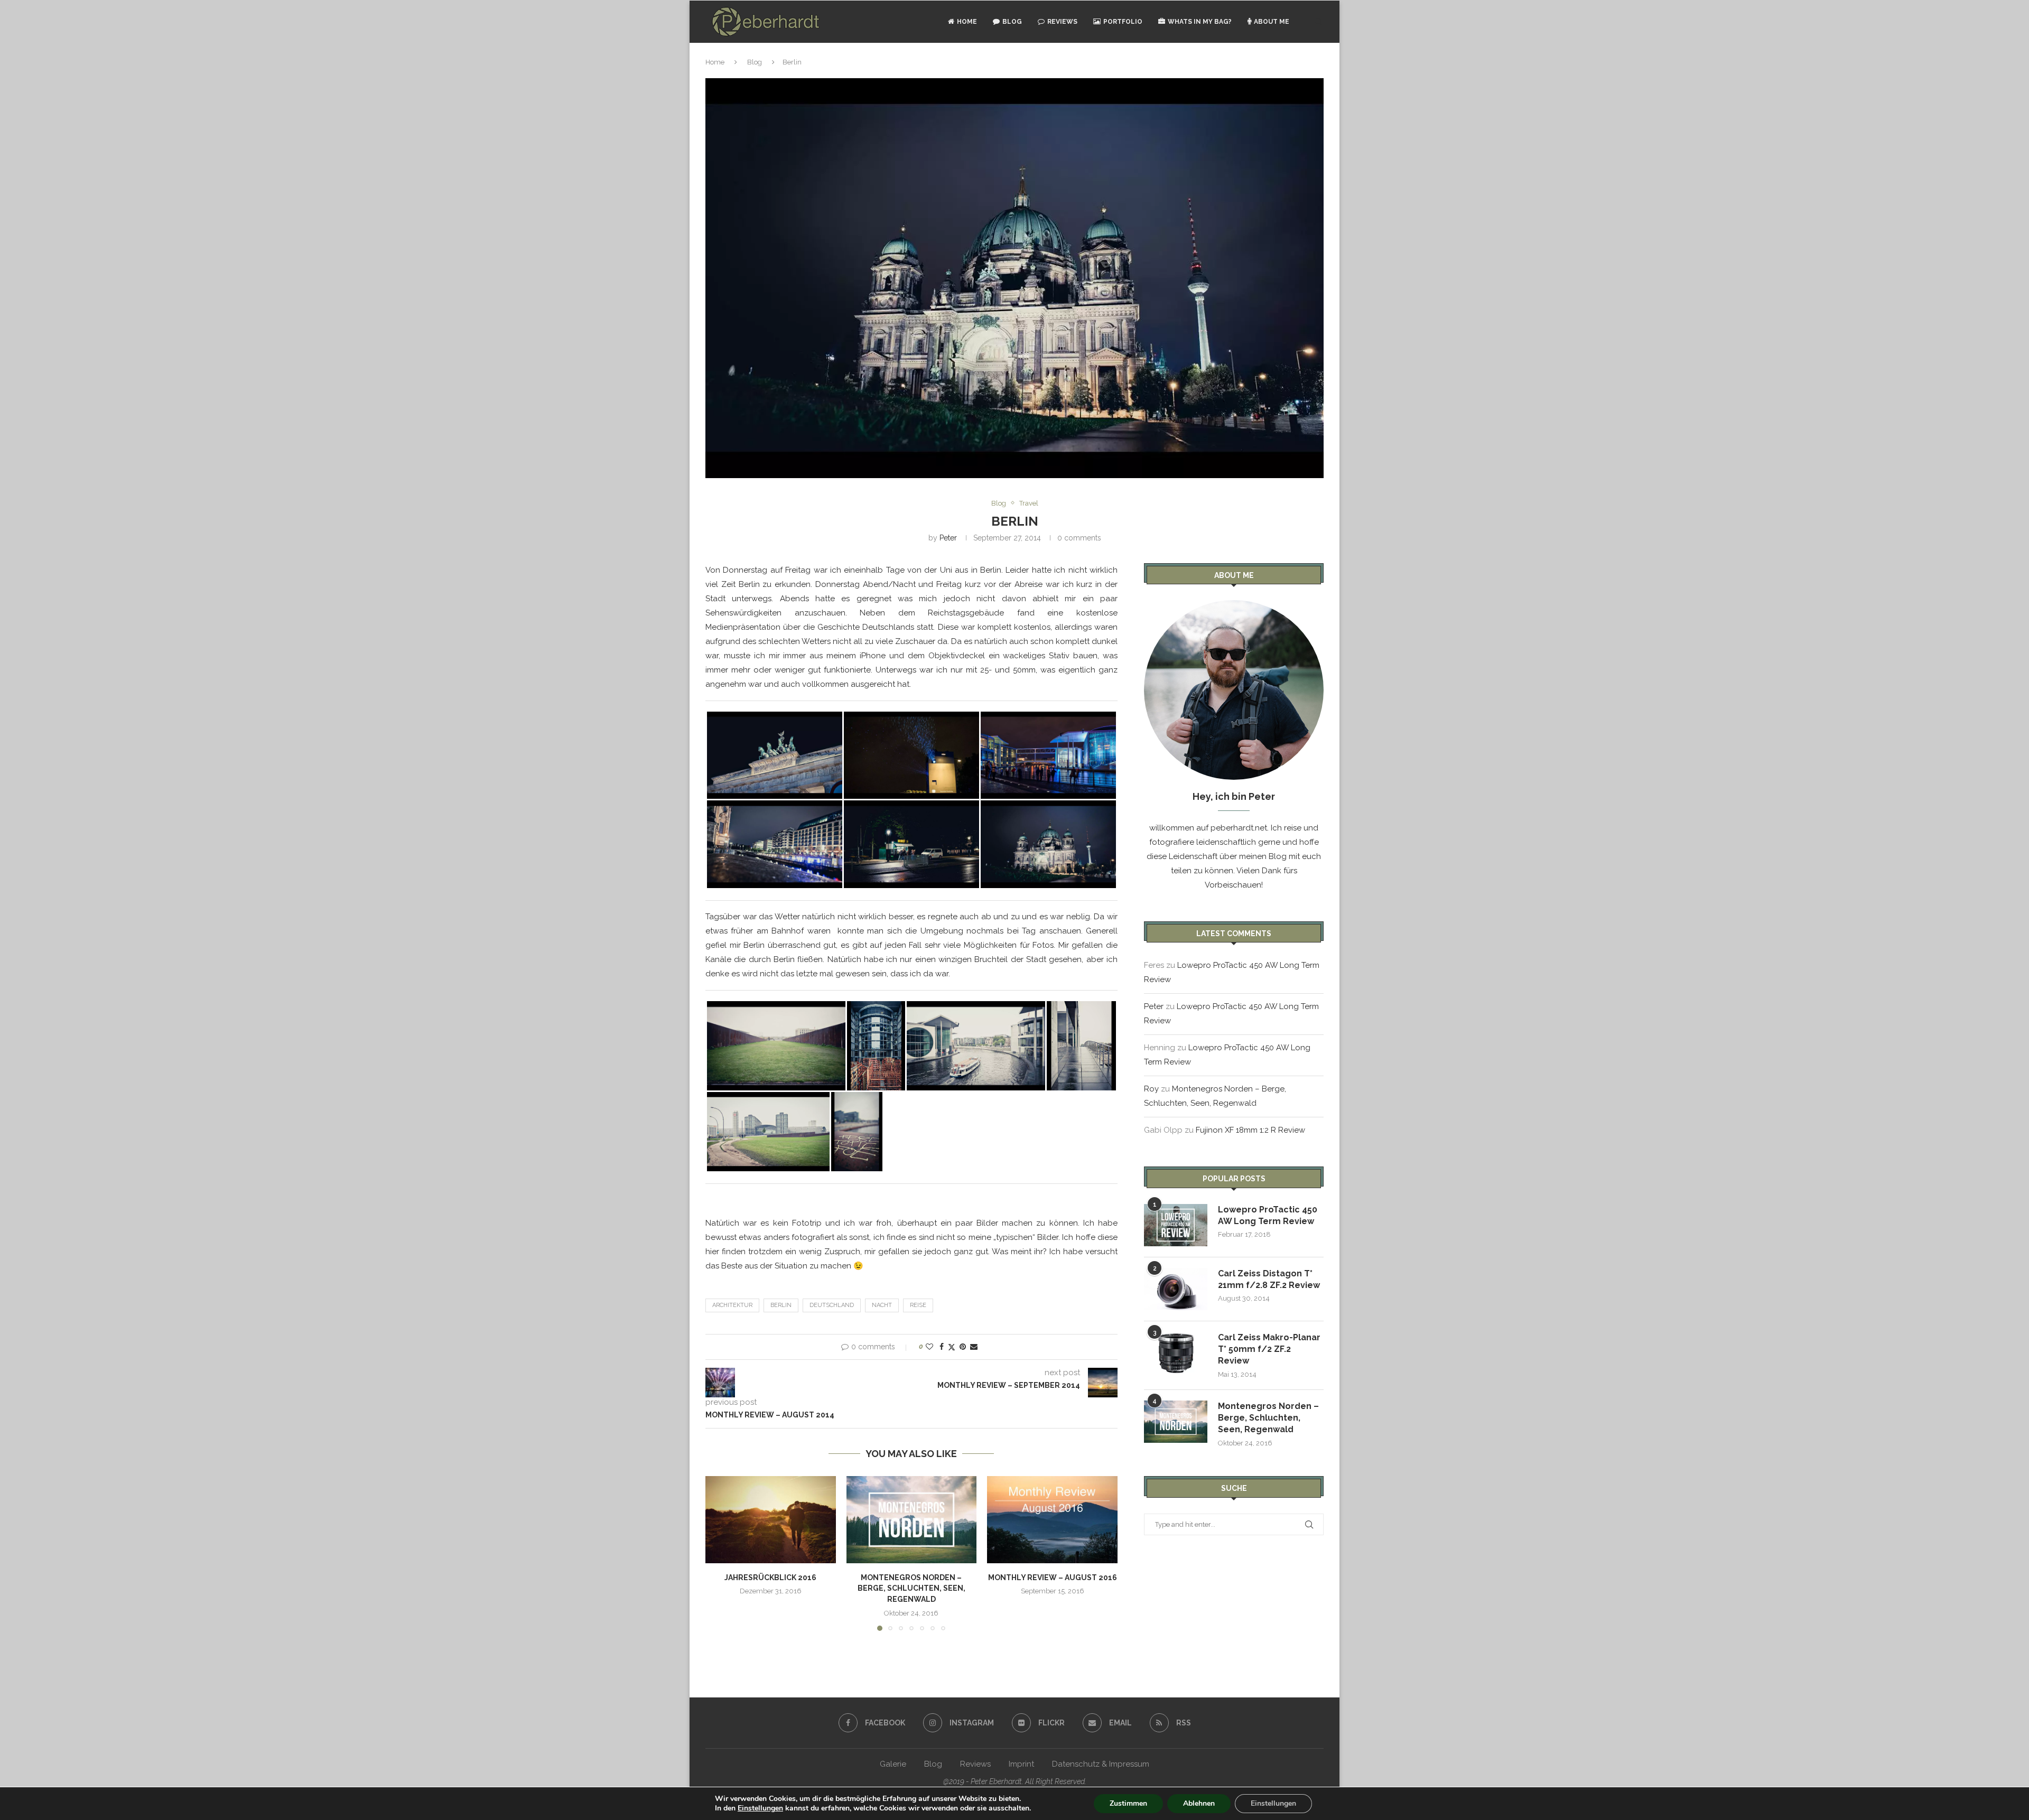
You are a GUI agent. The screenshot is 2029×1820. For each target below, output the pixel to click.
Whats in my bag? (1200, 22)
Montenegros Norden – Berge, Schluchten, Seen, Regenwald (911, 1588)
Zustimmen (1128, 1803)
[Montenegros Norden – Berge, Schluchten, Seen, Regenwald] (912, 1519)
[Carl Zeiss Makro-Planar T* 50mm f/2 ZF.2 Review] (1176, 1353)
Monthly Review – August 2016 (1053, 1578)
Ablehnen (1199, 1803)
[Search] (1318, 22)
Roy (1151, 1089)
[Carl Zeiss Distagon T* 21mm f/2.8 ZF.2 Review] (1176, 1289)
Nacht (882, 1305)
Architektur (732, 1305)
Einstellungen (760, 1808)
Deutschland (832, 1305)
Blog (1012, 22)
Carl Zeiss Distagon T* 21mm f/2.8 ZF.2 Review (1269, 1279)
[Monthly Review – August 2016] (1052, 1519)
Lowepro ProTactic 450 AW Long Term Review (1268, 1215)
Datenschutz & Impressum (1101, 1764)
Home (967, 22)
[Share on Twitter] (952, 1347)
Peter (948, 538)
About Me (1272, 22)
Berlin (781, 1305)
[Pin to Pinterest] (963, 1347)
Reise (918, 1305)
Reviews (1062, 22)
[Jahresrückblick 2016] (771, 1519)
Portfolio (1123, 22)
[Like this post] (929, 1347)
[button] (720, 1553)
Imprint (1021, 1764)
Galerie (893, 1764)
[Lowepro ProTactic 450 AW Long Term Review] (1176, 1225)
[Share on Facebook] (942, 1347)
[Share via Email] (974, 1347)
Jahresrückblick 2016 (770, 1578)
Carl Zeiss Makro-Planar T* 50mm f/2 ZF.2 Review (1269, 1349)
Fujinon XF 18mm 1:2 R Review (1250, 1130)
